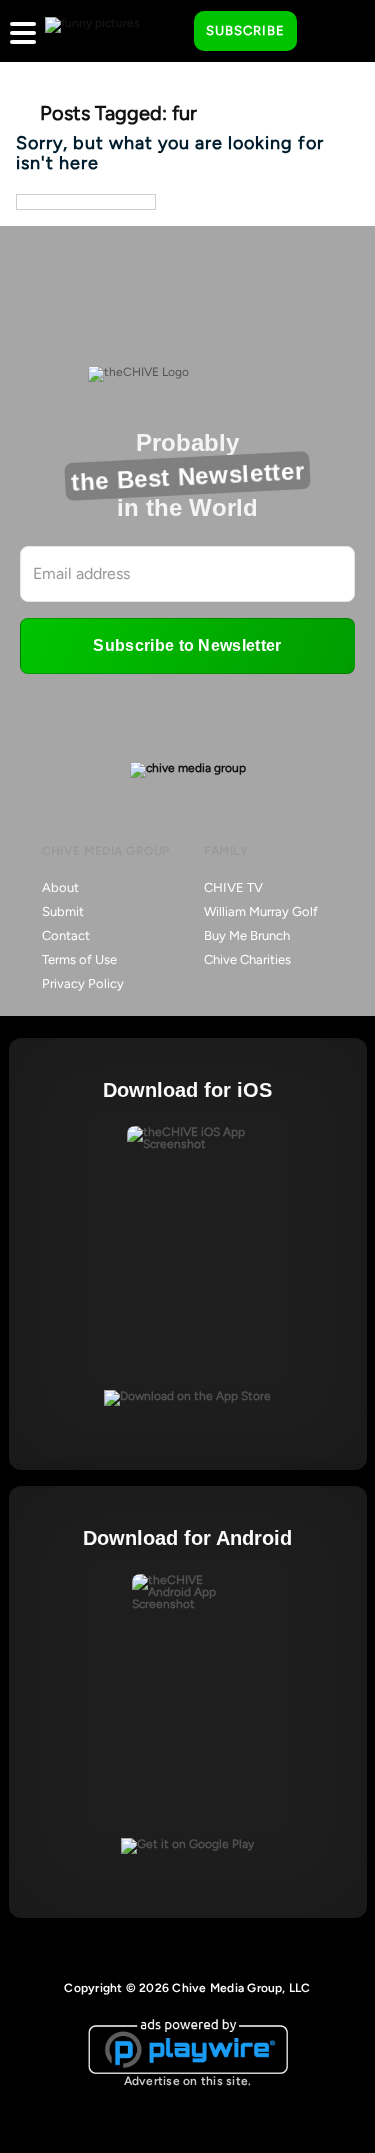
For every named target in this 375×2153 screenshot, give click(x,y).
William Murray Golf (261, 911)
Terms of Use (79, 959)
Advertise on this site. (188, 2081)
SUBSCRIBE (245, 30)
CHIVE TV (233, 887)
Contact (66, 935)
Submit (63, 911)
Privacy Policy (83, 983)
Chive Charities (247, 959)
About (60, 887)
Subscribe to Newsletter (187, 645)
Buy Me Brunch (247, 935)
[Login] (330, 32)
